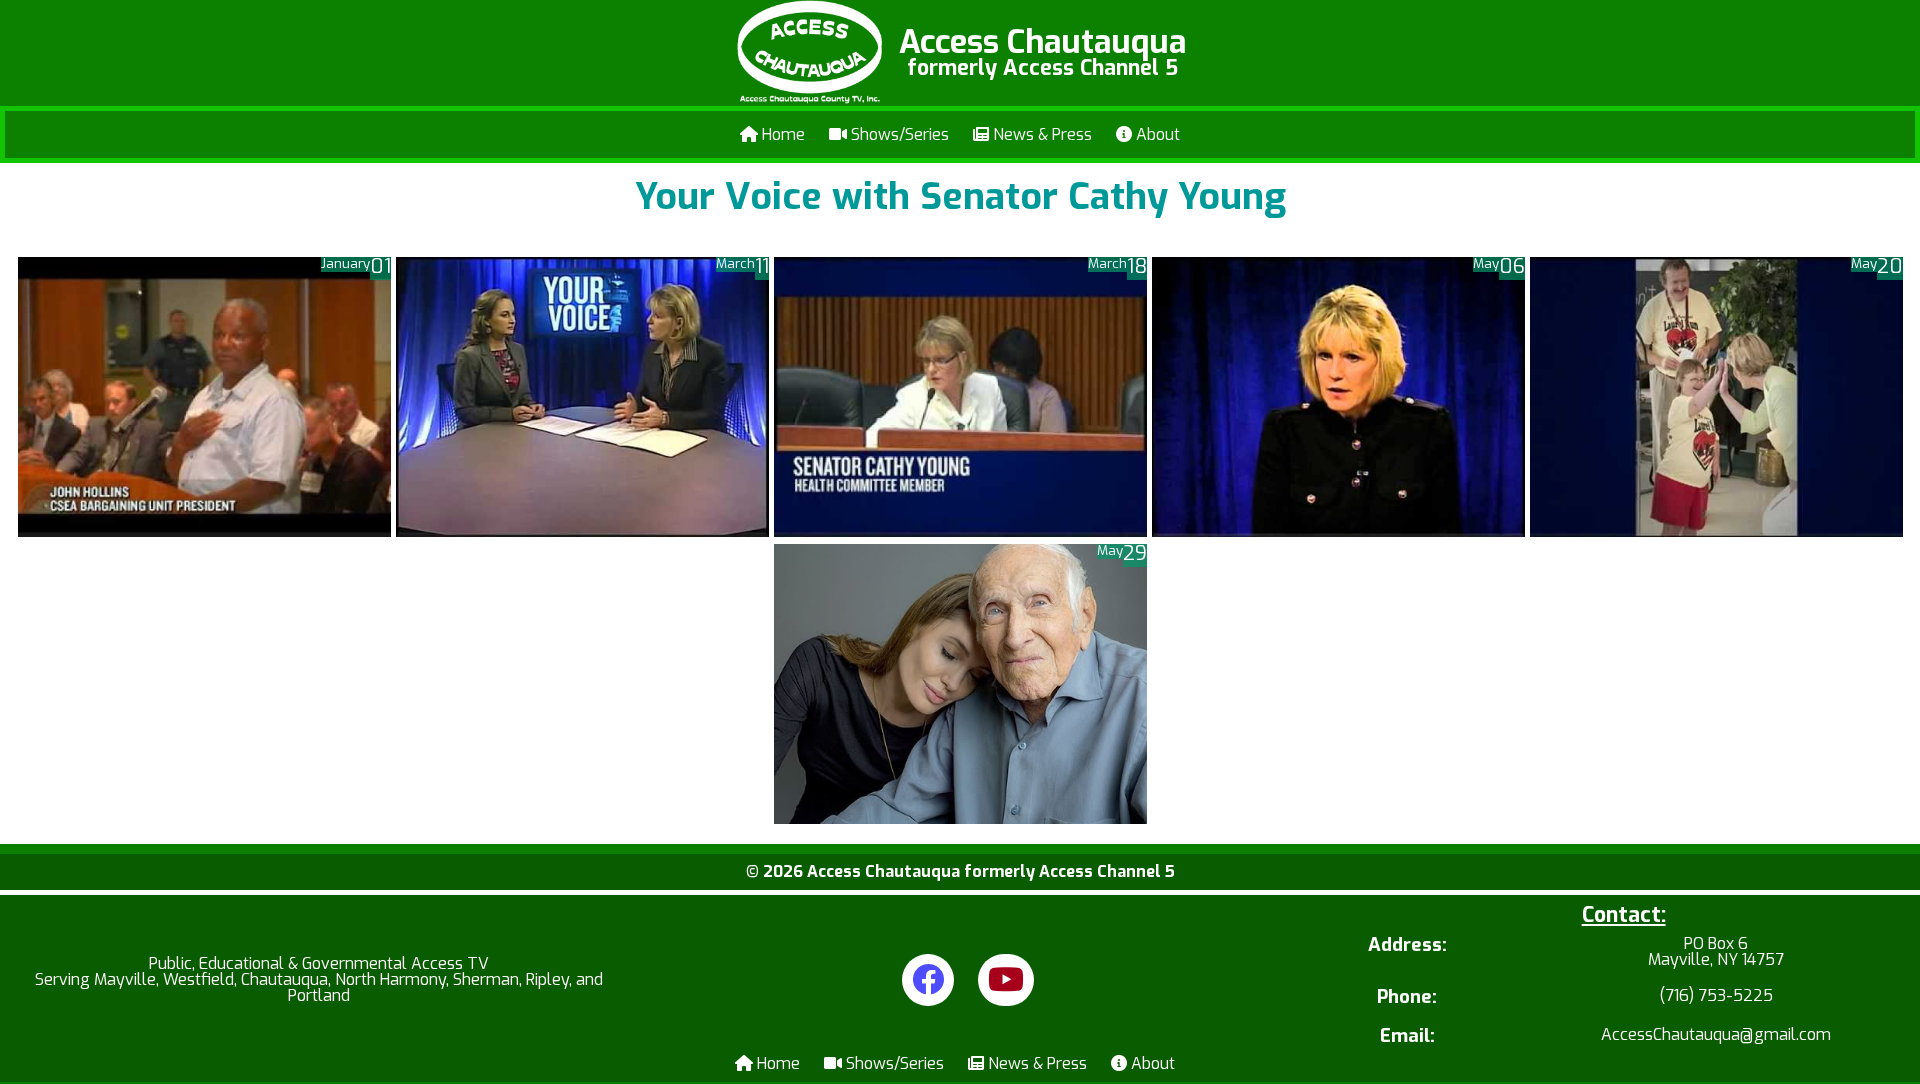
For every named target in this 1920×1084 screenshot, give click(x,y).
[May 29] (960, 818)
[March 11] (582, 531)
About (1156, 134)
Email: (1407, 1036)
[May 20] (1716, 531)
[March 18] (960, 531)
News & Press (1040, 134)
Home (781, 134)
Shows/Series (898, 134)
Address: (1407, 946)
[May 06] (1338, 531)
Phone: (1407, 997)
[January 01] (204, 531)
